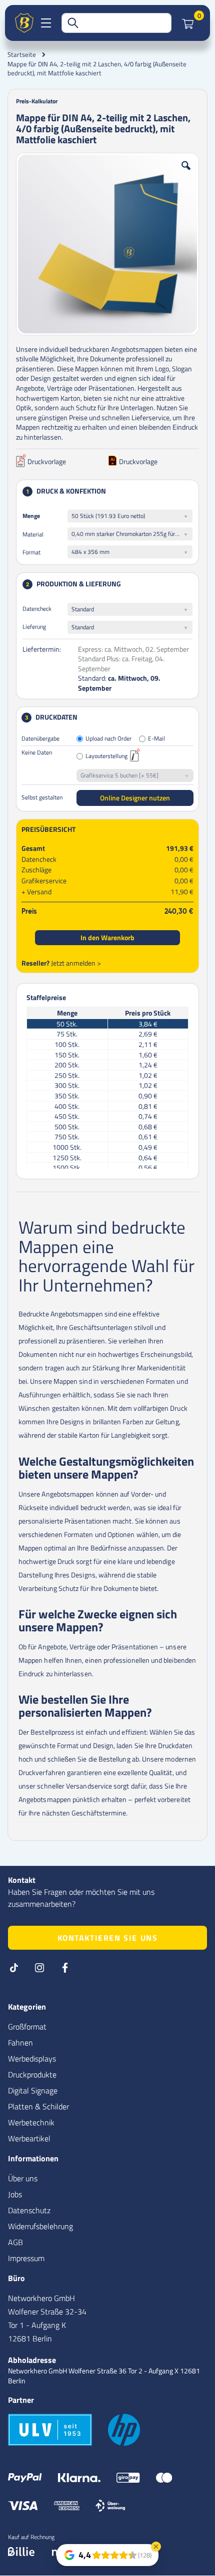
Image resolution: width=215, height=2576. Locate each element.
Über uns (23, 2178)
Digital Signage (33, 2090)
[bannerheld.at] (24, 23)
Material (33, 534)
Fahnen (20, 2043)
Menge (31, 516)
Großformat (27, 2027)
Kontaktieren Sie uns (108, 1938)
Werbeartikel (29, 2138)
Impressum (26, 2258)
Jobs (15, 2194)
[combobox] (116, 23)
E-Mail (156, 739)
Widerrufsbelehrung (40, 2226)
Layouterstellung (106, 756)
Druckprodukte (32, 2074)
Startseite (22, 54)
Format (31, 552)
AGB (15, 2242)
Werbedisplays (32, 2059)
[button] (186, 173)
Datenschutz (29, 2210)
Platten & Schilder (38, 2106)
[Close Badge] (156, 2547)
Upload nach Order (108, 739)
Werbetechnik (31, 2122)
